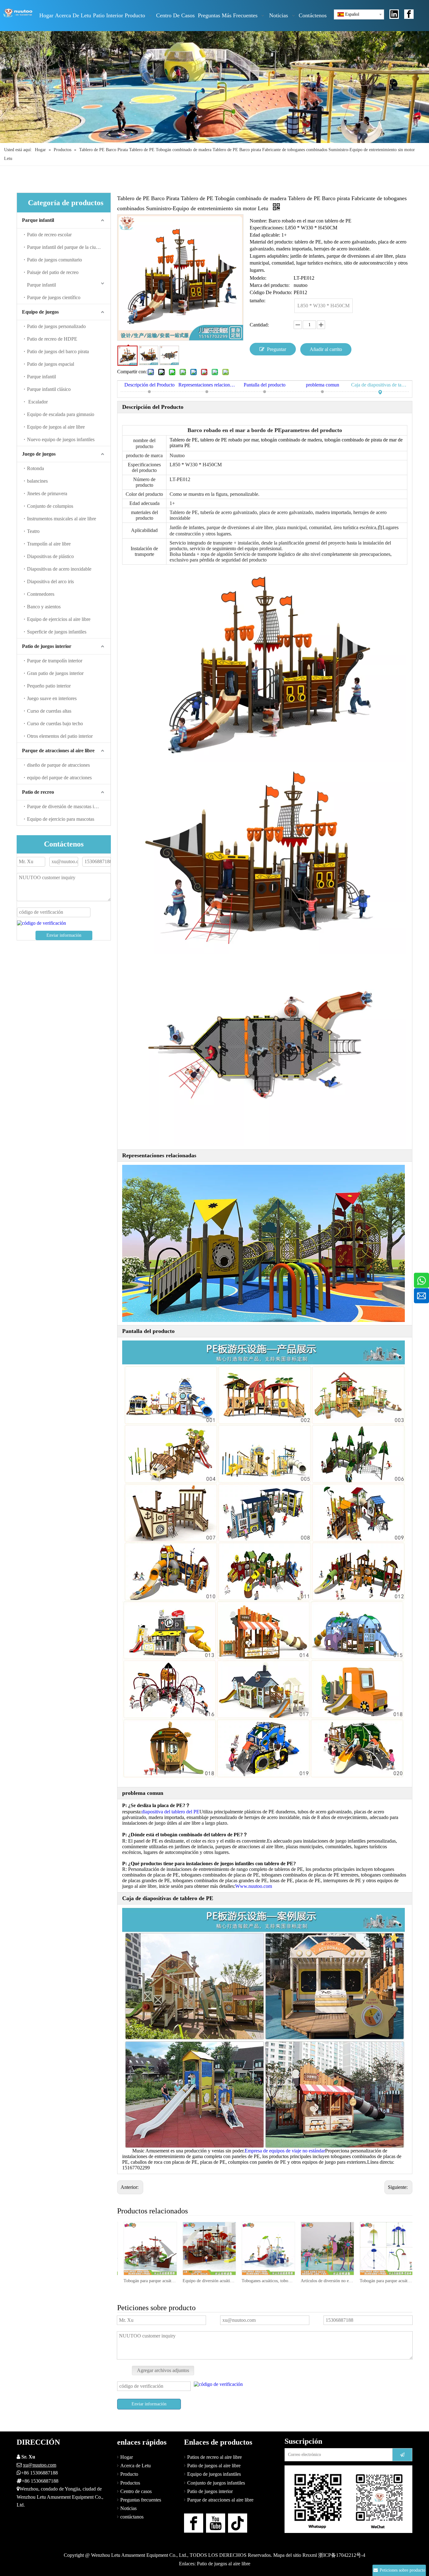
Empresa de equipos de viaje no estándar (285, 2151)
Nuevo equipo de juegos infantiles (61, 439)
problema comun (323, 385)
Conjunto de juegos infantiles (216, 2483)
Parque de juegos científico (54, 297)
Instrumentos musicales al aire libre (62, 519)
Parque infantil (38, 220)
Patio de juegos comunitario (54, 260)
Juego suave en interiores (52, 698)
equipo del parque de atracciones (59, 778)
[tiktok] (238, 2523)
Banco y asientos (44, 607)
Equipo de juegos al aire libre (56, 427)
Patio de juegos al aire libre (214, 2466)
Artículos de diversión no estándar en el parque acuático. (268, 2281)
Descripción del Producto (149, 385)
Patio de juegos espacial (51, 364)
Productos (130, 2483)
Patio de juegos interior (47, 646)
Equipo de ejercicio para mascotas (61, 819)
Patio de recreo (38, 792)
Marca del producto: (270, 285)
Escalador (37, 402)
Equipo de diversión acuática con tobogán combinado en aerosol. (149, 2281)
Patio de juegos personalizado (56, 326)
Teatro (33, 531)
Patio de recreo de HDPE (52, 339)
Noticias (128, 2508)
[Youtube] (216, 2523)
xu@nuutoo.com (40, 2465)
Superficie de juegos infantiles (57, 632)
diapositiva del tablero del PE (171, 1812)
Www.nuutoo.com (254, 1886)
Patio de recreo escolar (49, 235)
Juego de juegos (39, 454)
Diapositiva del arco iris (50, 581)
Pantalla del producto (265, 385)
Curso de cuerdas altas (49, 711)
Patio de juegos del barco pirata (58, 351)
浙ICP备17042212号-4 (342, 2555)
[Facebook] (409, 14)
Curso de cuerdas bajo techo (55, 723)
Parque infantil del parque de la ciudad (65, 247)
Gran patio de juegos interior (55, 673)
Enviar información (64, 935)
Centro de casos (136, 2491)
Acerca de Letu (136, 2466)
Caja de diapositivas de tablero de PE (380, 385)
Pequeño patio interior (49, 686)
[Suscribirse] (402, 2455)
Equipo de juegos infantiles (214, 2474)
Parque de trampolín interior (55, 661)
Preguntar (277, 349)
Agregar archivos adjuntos (163, 2370)
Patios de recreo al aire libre (215, 2457)
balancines (37, 481)
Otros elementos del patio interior (60, 736)
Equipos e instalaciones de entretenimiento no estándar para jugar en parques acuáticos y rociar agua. (386, 2281)
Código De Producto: (271, 292)
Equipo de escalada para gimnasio (61, 414)
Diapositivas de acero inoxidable (59, 569)
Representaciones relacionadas (207, 385)
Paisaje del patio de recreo (53, 272)
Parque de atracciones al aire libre (58, 751)
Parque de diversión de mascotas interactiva (69, 806)
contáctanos (132, 2517)
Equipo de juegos (40, 312)
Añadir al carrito (326, 349)
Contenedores (41, 594)
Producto (129, 2474)
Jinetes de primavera (47, 493)
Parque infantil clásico (49, 389)
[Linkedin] (394, 14)
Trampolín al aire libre (49, 544)
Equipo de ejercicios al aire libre (59, 619)
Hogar (127, 2457)
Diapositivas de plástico (50, 556)
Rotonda (35, 468)
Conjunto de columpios (50, 506)
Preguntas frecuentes (141, 2500)
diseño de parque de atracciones (58, 765)
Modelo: (258, 278)
